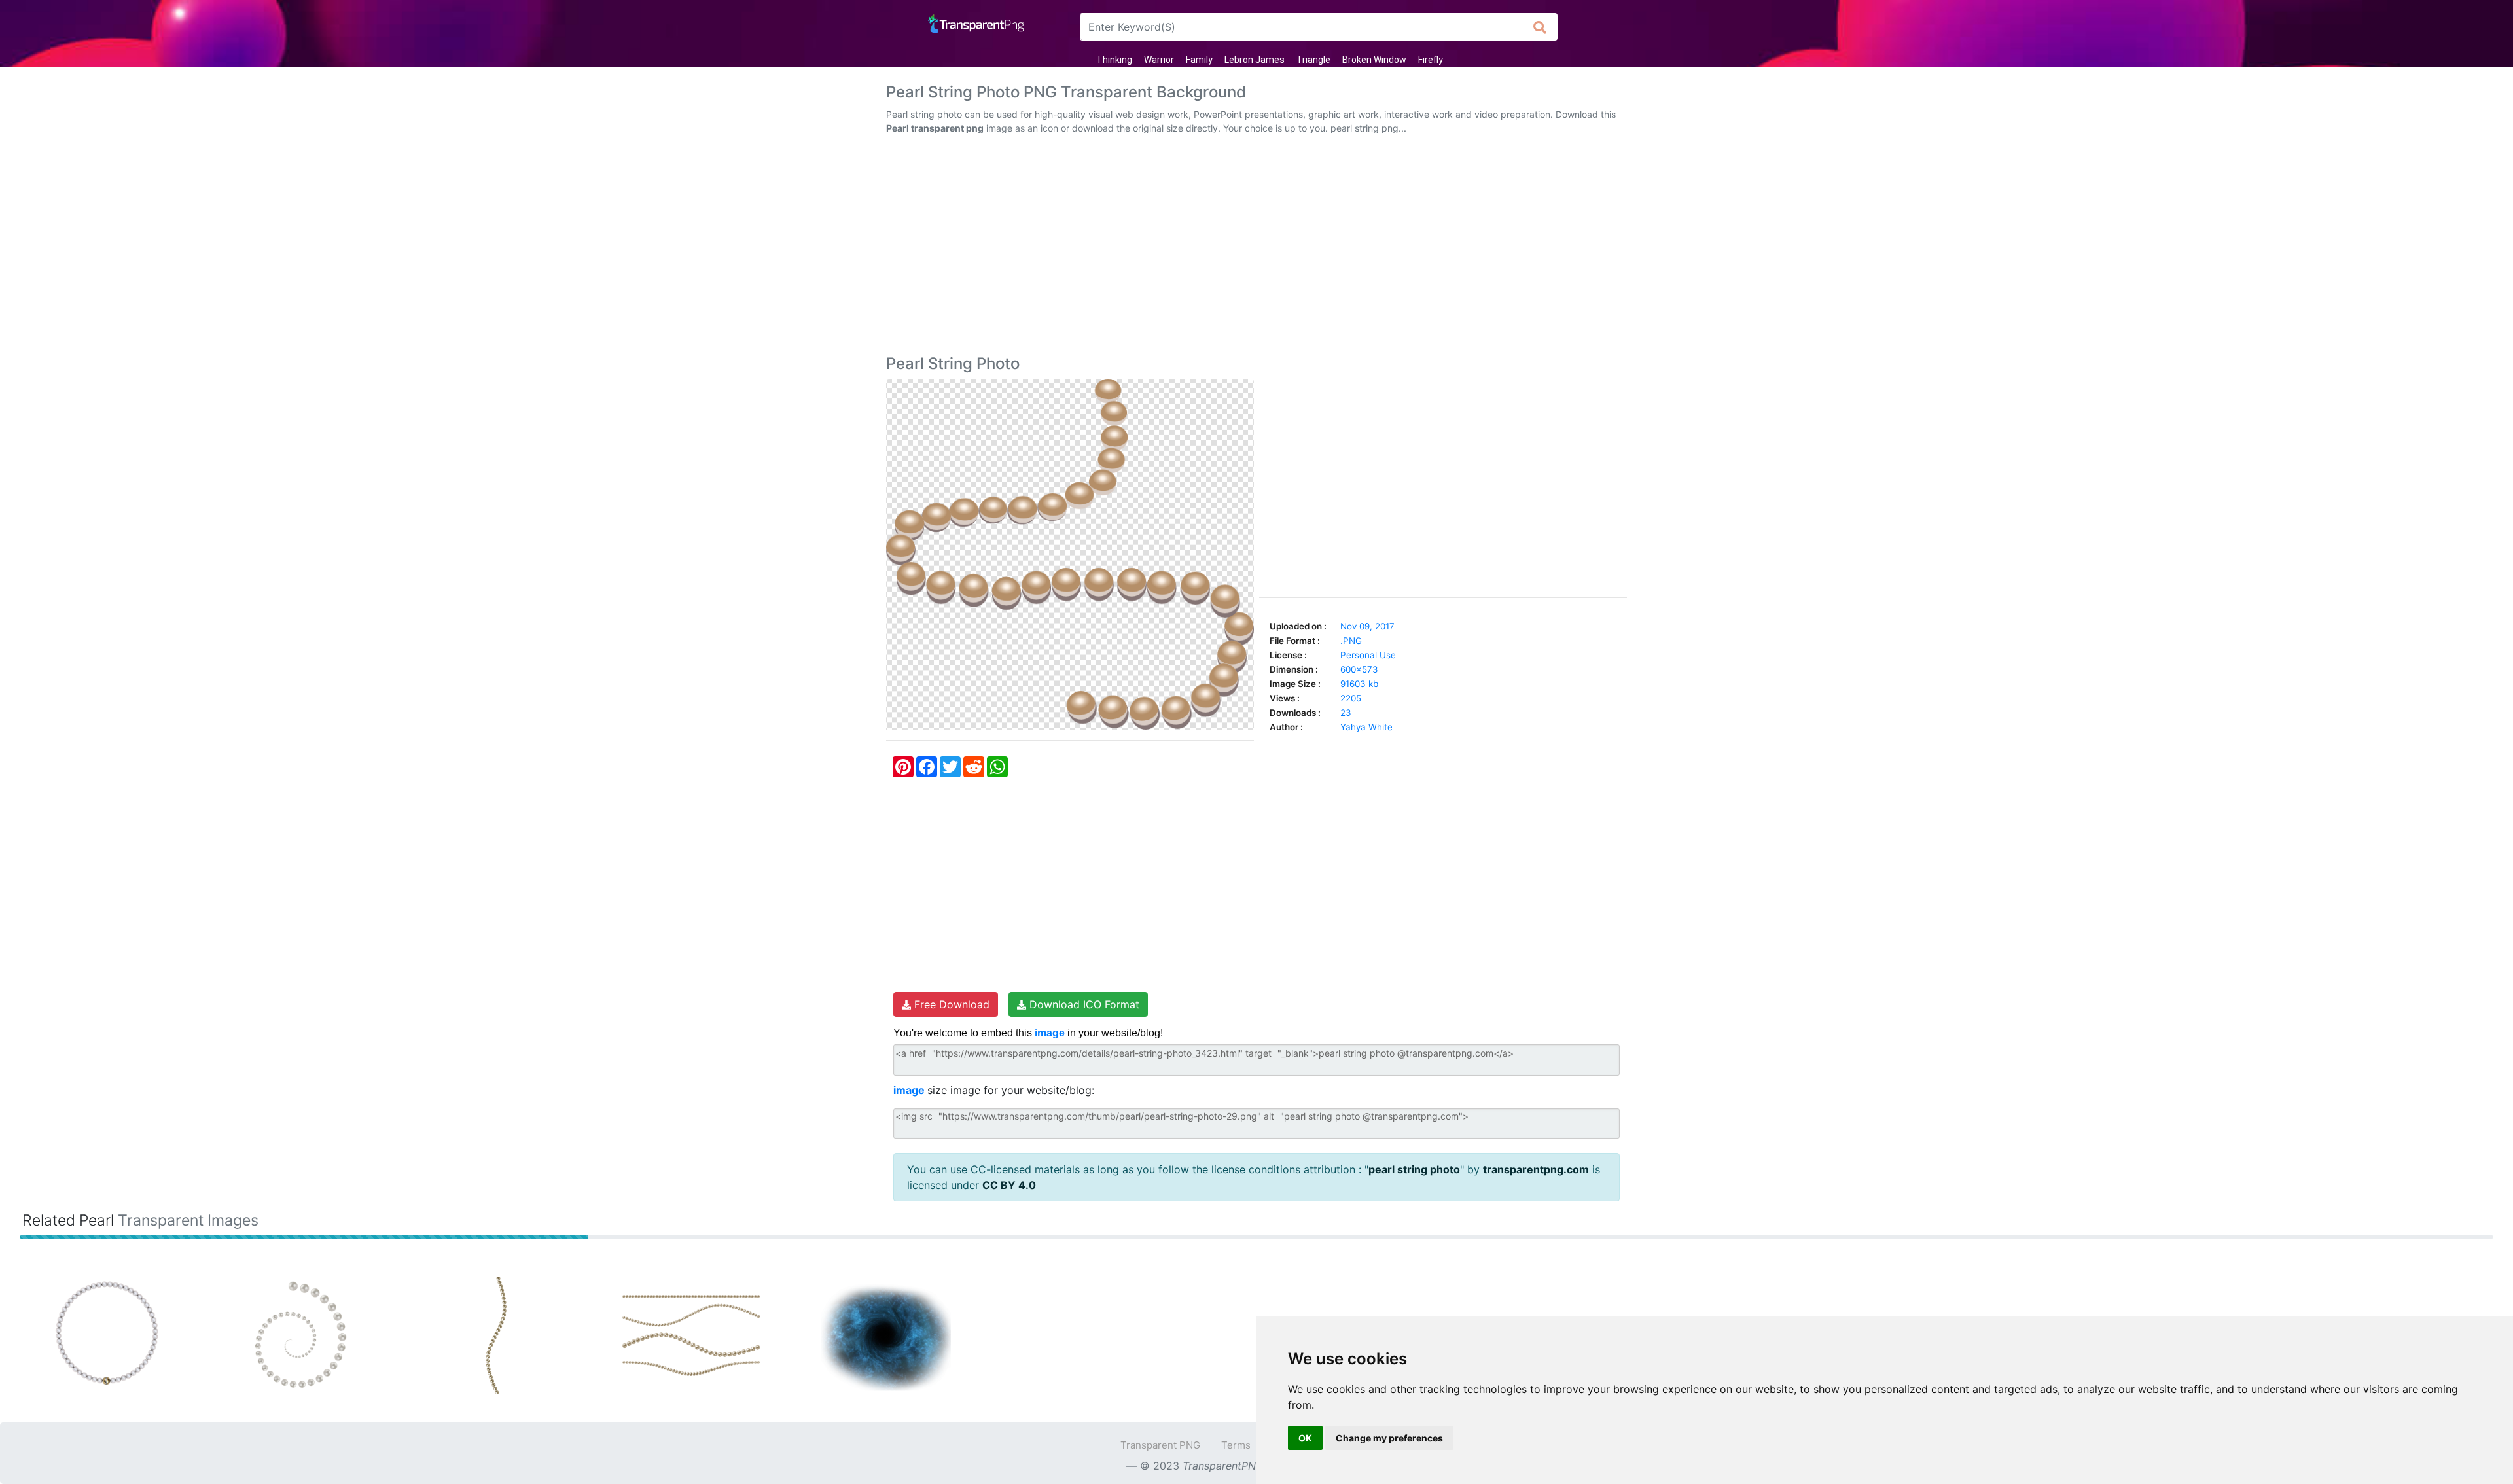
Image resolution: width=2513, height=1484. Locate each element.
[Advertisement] (1256, 247)
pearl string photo (1414, 1169)
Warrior (1159, 60)
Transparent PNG (1160, 1445)
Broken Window (1374, 60)
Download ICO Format (1083, 1004)
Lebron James (1255, 60)
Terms (1236, 1445)
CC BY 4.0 (1009, 1185)
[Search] (1540, 27)
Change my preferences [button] (1389, 1438)
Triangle (1313, 60)
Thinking (1114, 60)
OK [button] (1305, 1438)
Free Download (950, 1004)
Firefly (1431, 60)
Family (1199, 60)
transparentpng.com (1536, 1169)
